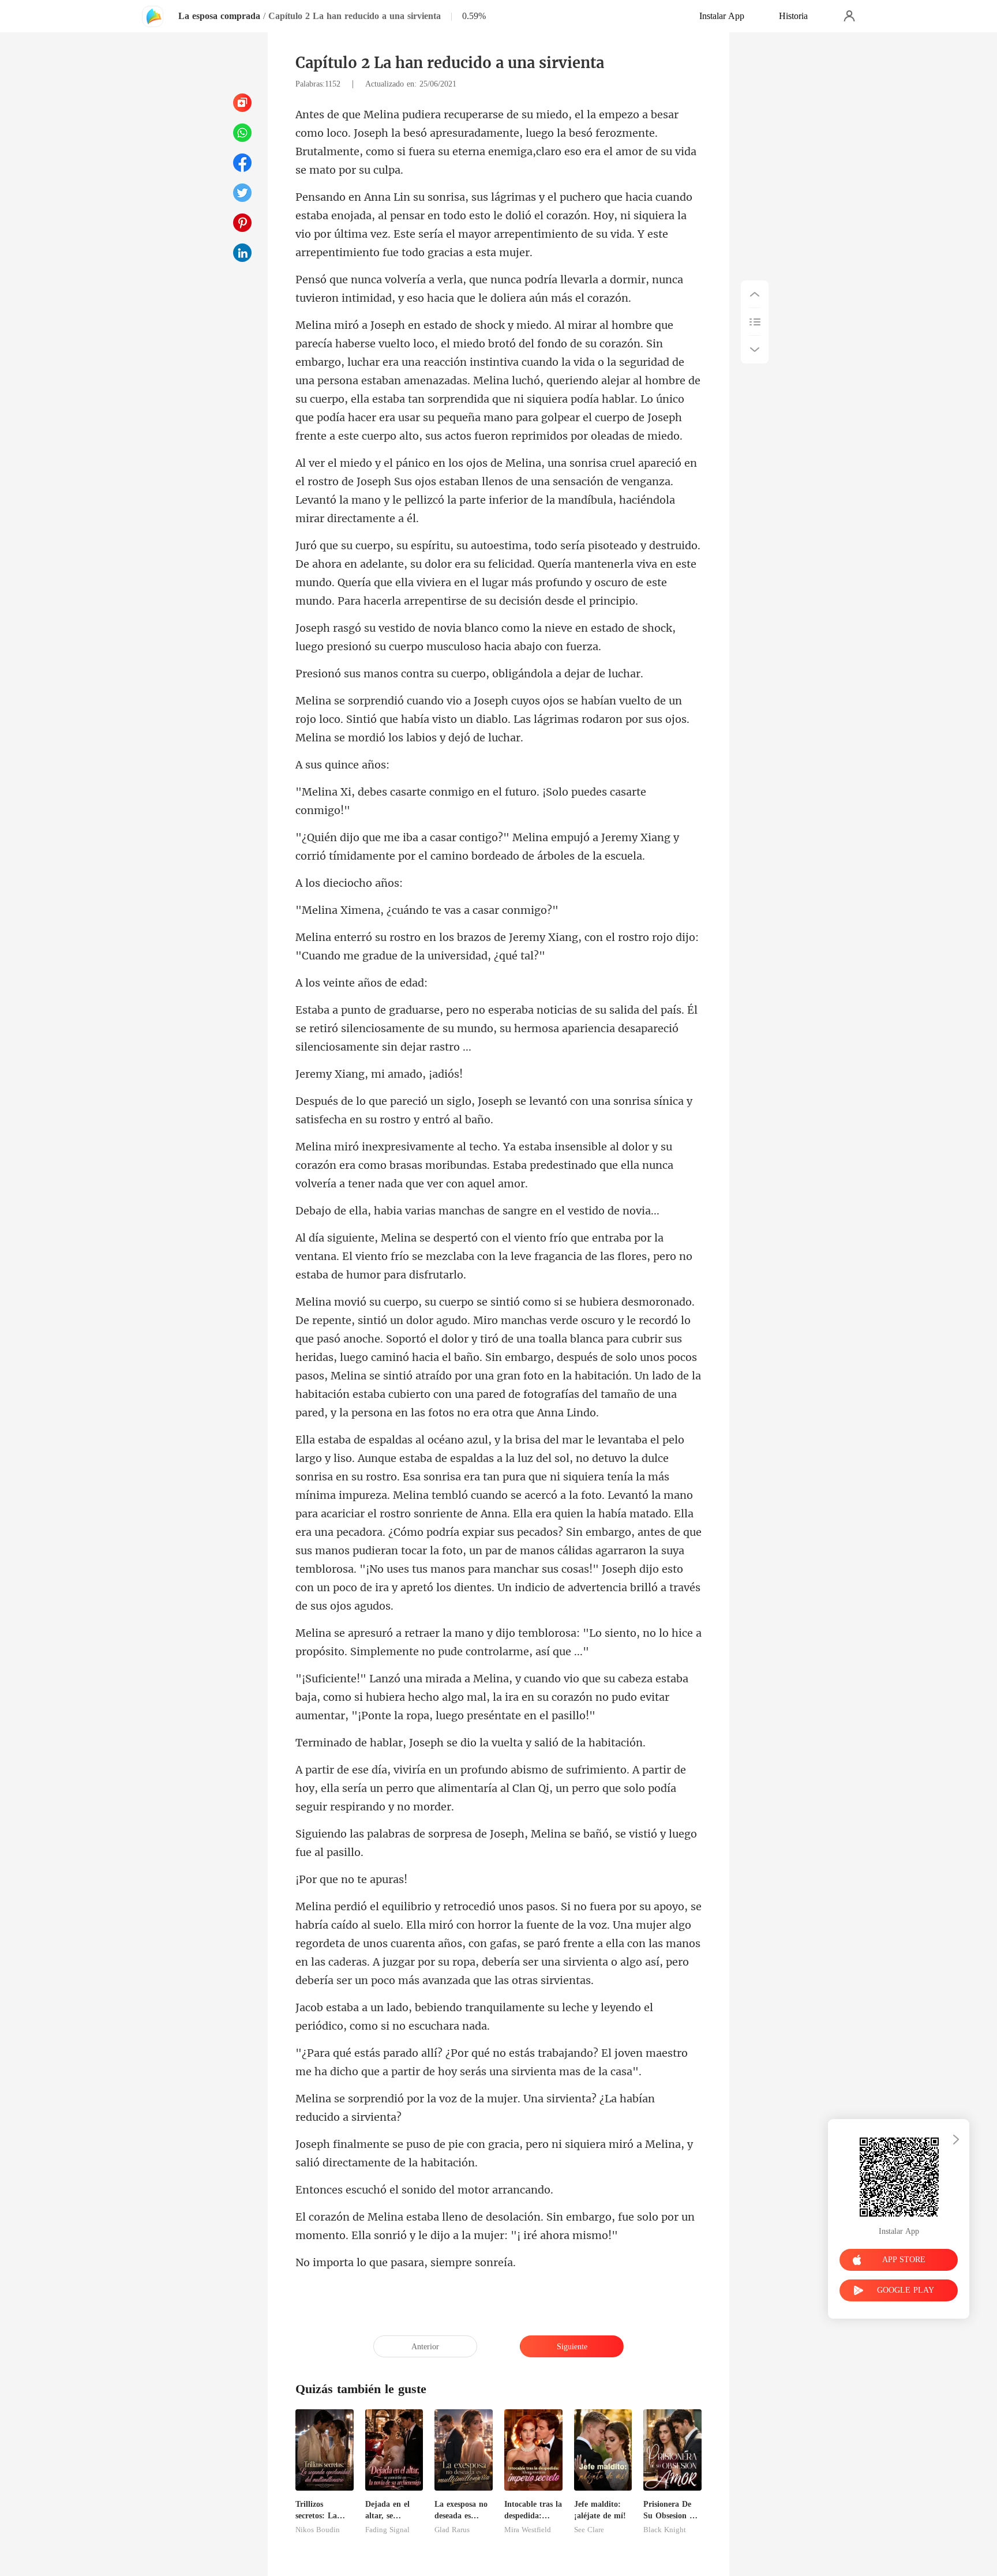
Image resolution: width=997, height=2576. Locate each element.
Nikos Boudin (318, 2530)
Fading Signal (387, 2530)
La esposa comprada (219, 16)
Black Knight (665, 2530)
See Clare (589, 2530)
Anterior (425, 2347)
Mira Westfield (528, 2530)
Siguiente (572, 2347)
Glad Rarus (452, 2530)
